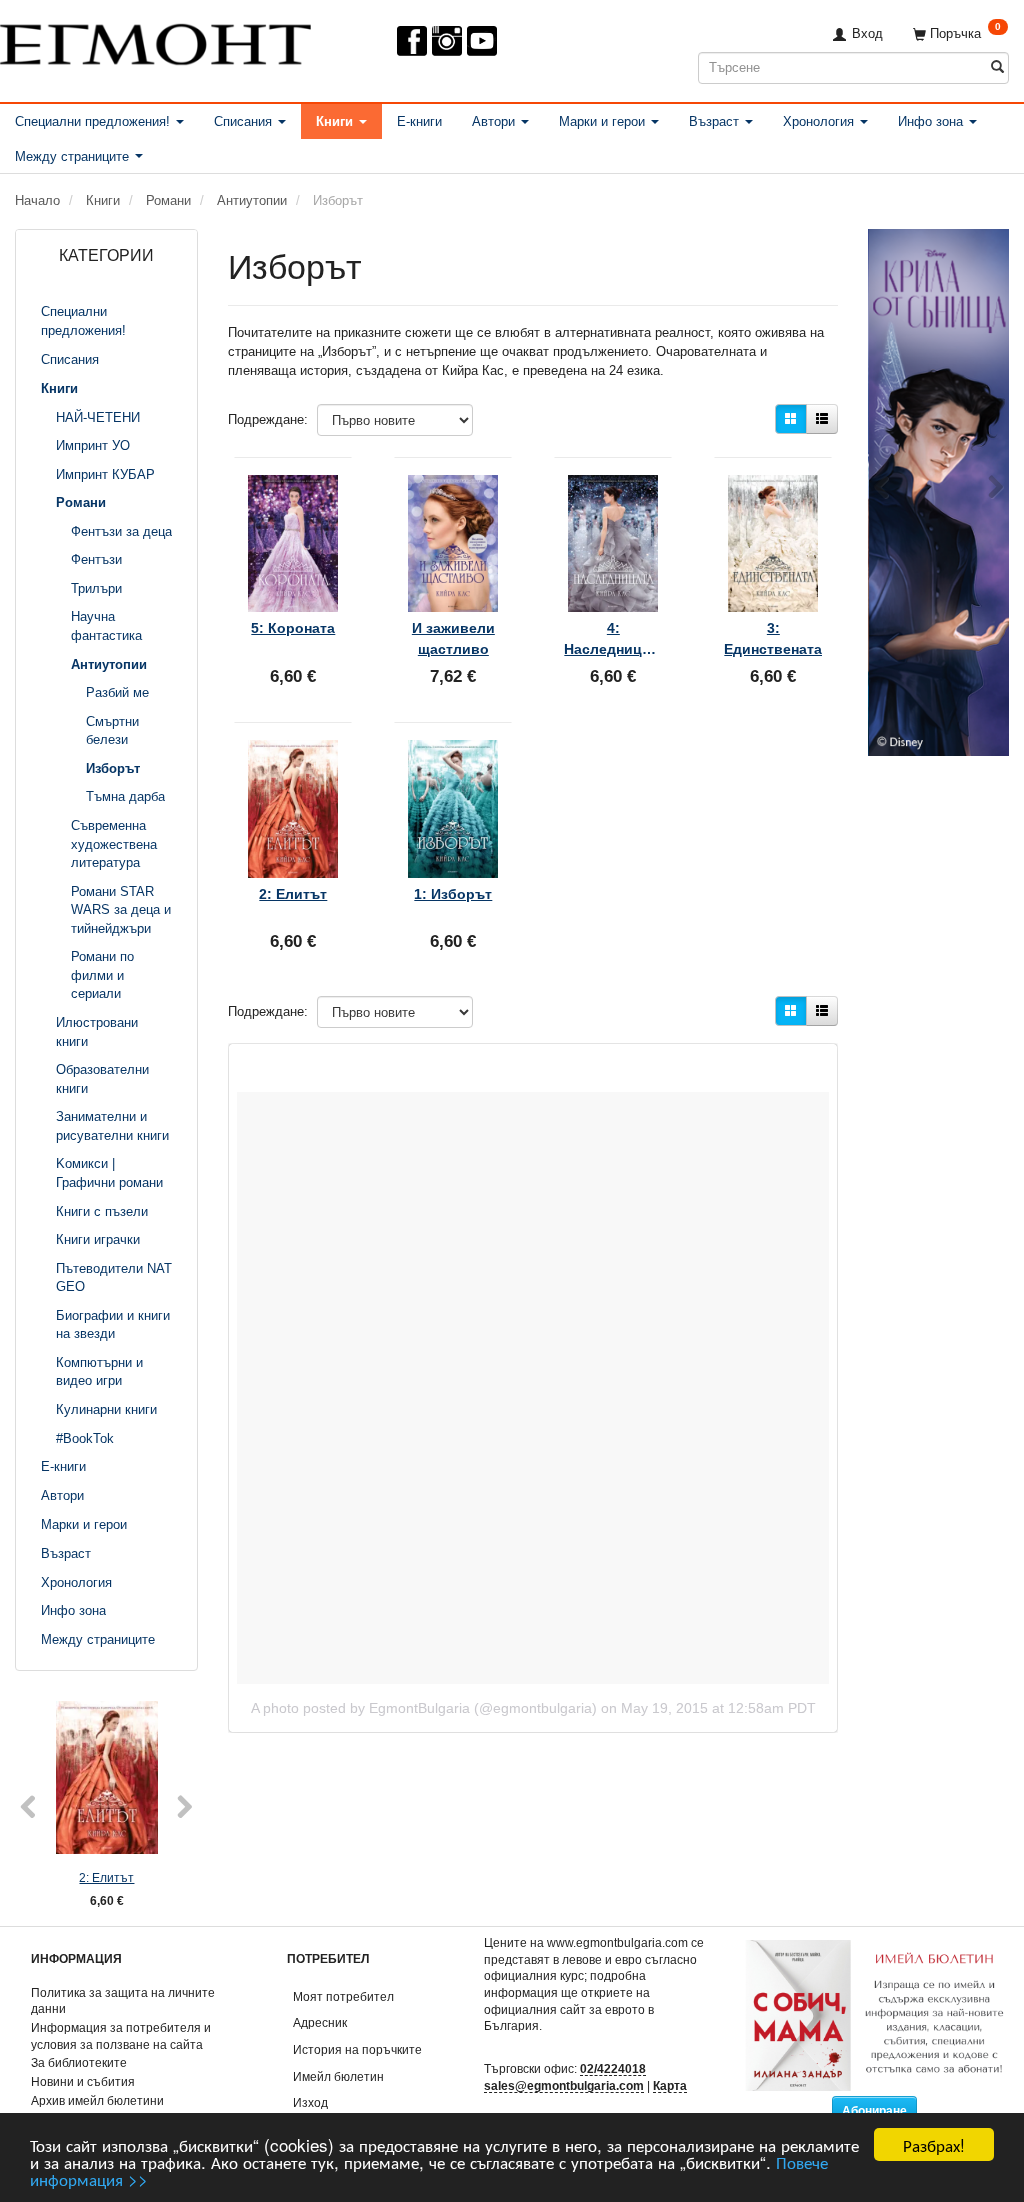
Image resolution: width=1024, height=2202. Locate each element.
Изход (310, 2102)
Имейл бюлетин (338, 2076)
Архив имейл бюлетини (97, 2100)
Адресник (320, 2022)
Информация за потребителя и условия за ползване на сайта (121, 2036)
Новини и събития (83, 2081)
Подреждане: (268, 419)
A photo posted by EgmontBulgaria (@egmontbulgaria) (424, 1708)
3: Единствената (773, 638)
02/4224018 (613, 2068)
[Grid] (791, 419)
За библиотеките (79, 2062)
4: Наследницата (613, 638)
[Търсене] (997, 67)
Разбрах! (934, 2144)
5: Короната (293, 628)
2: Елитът (106, 1877)
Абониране (874, 2111)
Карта (670, 2085)
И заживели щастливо (453, 638)
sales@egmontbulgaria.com (564, 2085)
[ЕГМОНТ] (155, 40)
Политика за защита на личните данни (123, 2001)
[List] (822, 419)
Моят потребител (343, 1996)
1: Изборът (453, 894)
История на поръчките (357, 2049)
